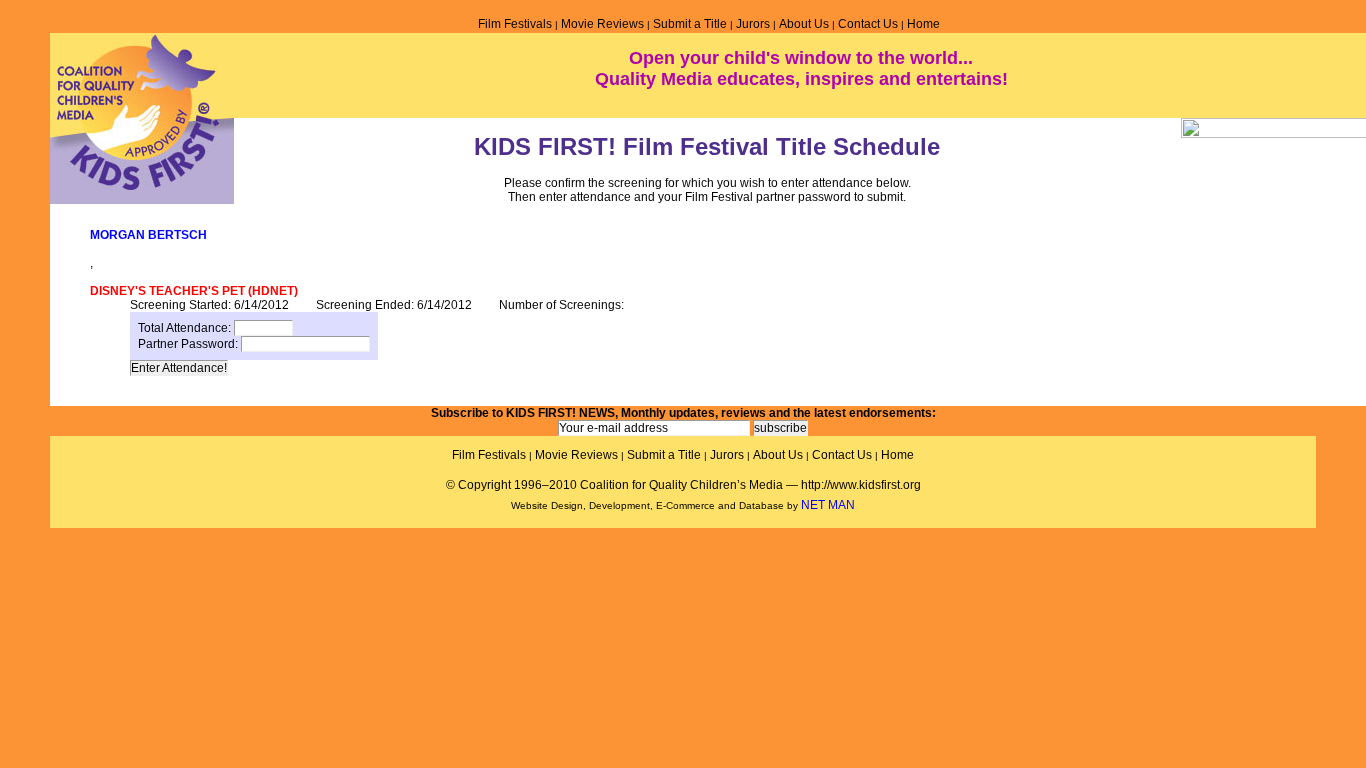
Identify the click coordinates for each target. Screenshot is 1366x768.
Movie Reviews (602, 24)
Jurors (753, 24)
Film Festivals (515, 24)
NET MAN (828, 505)
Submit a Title (690, 24)
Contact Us (868, 24)
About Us (804, 24)
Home (923, 24)
